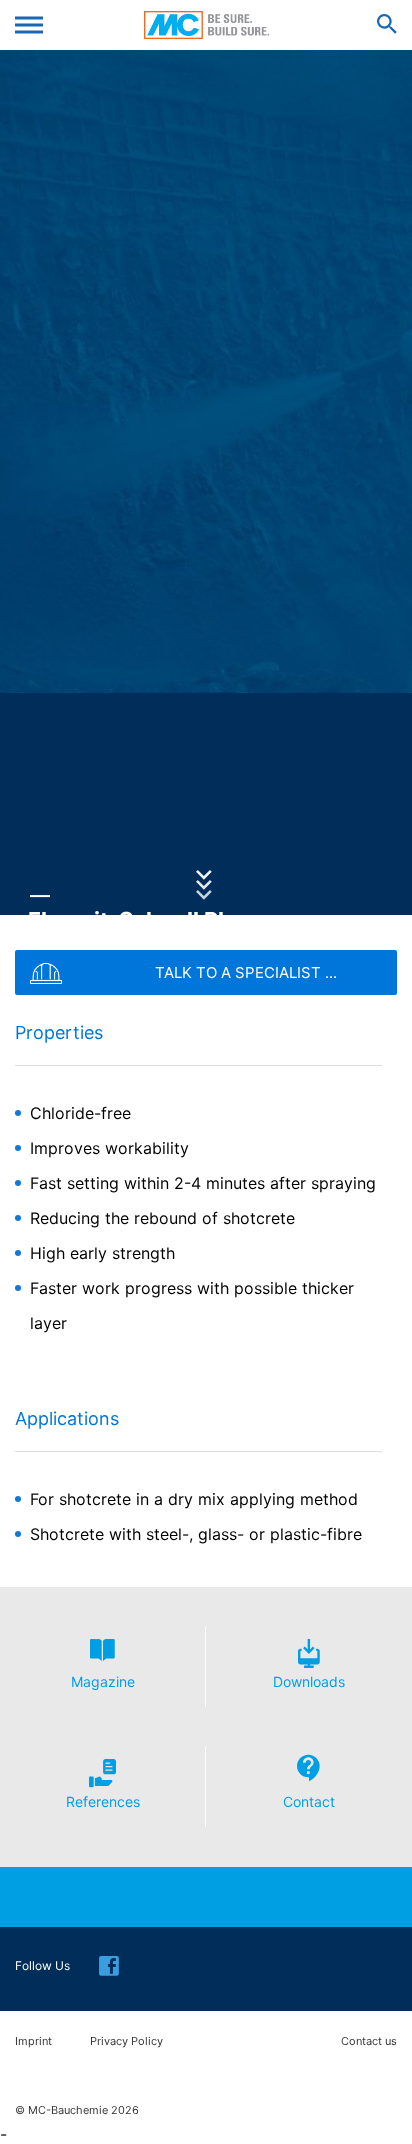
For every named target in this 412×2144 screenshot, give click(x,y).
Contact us (369, 2041)
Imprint (33, 2041)
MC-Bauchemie (206, 25)
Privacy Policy (126, 2041)
